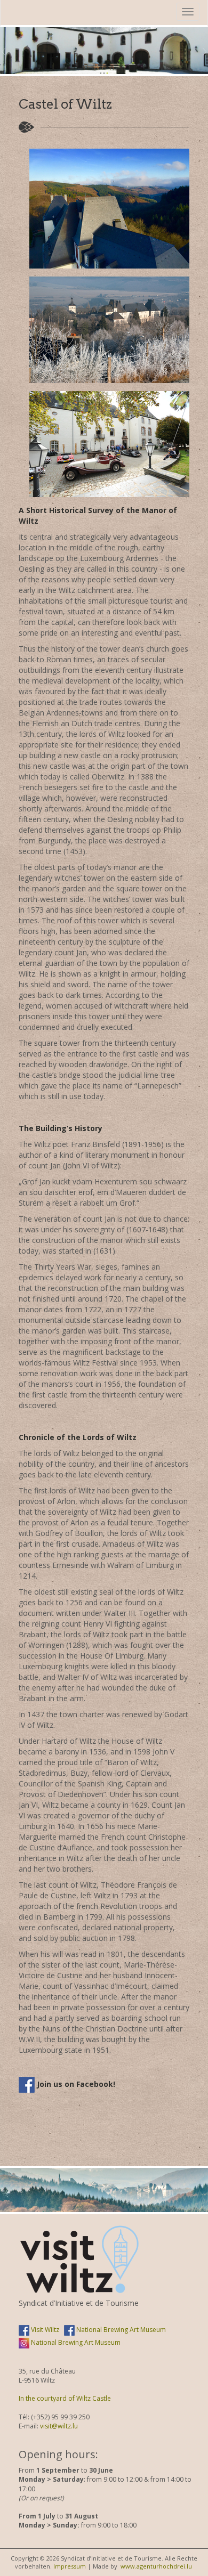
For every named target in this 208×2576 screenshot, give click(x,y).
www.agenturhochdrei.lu (156, 2566)
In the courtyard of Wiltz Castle (65, 2398)
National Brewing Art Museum (120, 2330)
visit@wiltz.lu (59, 2426)
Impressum (70, 2566)
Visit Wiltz (44, 2330)
